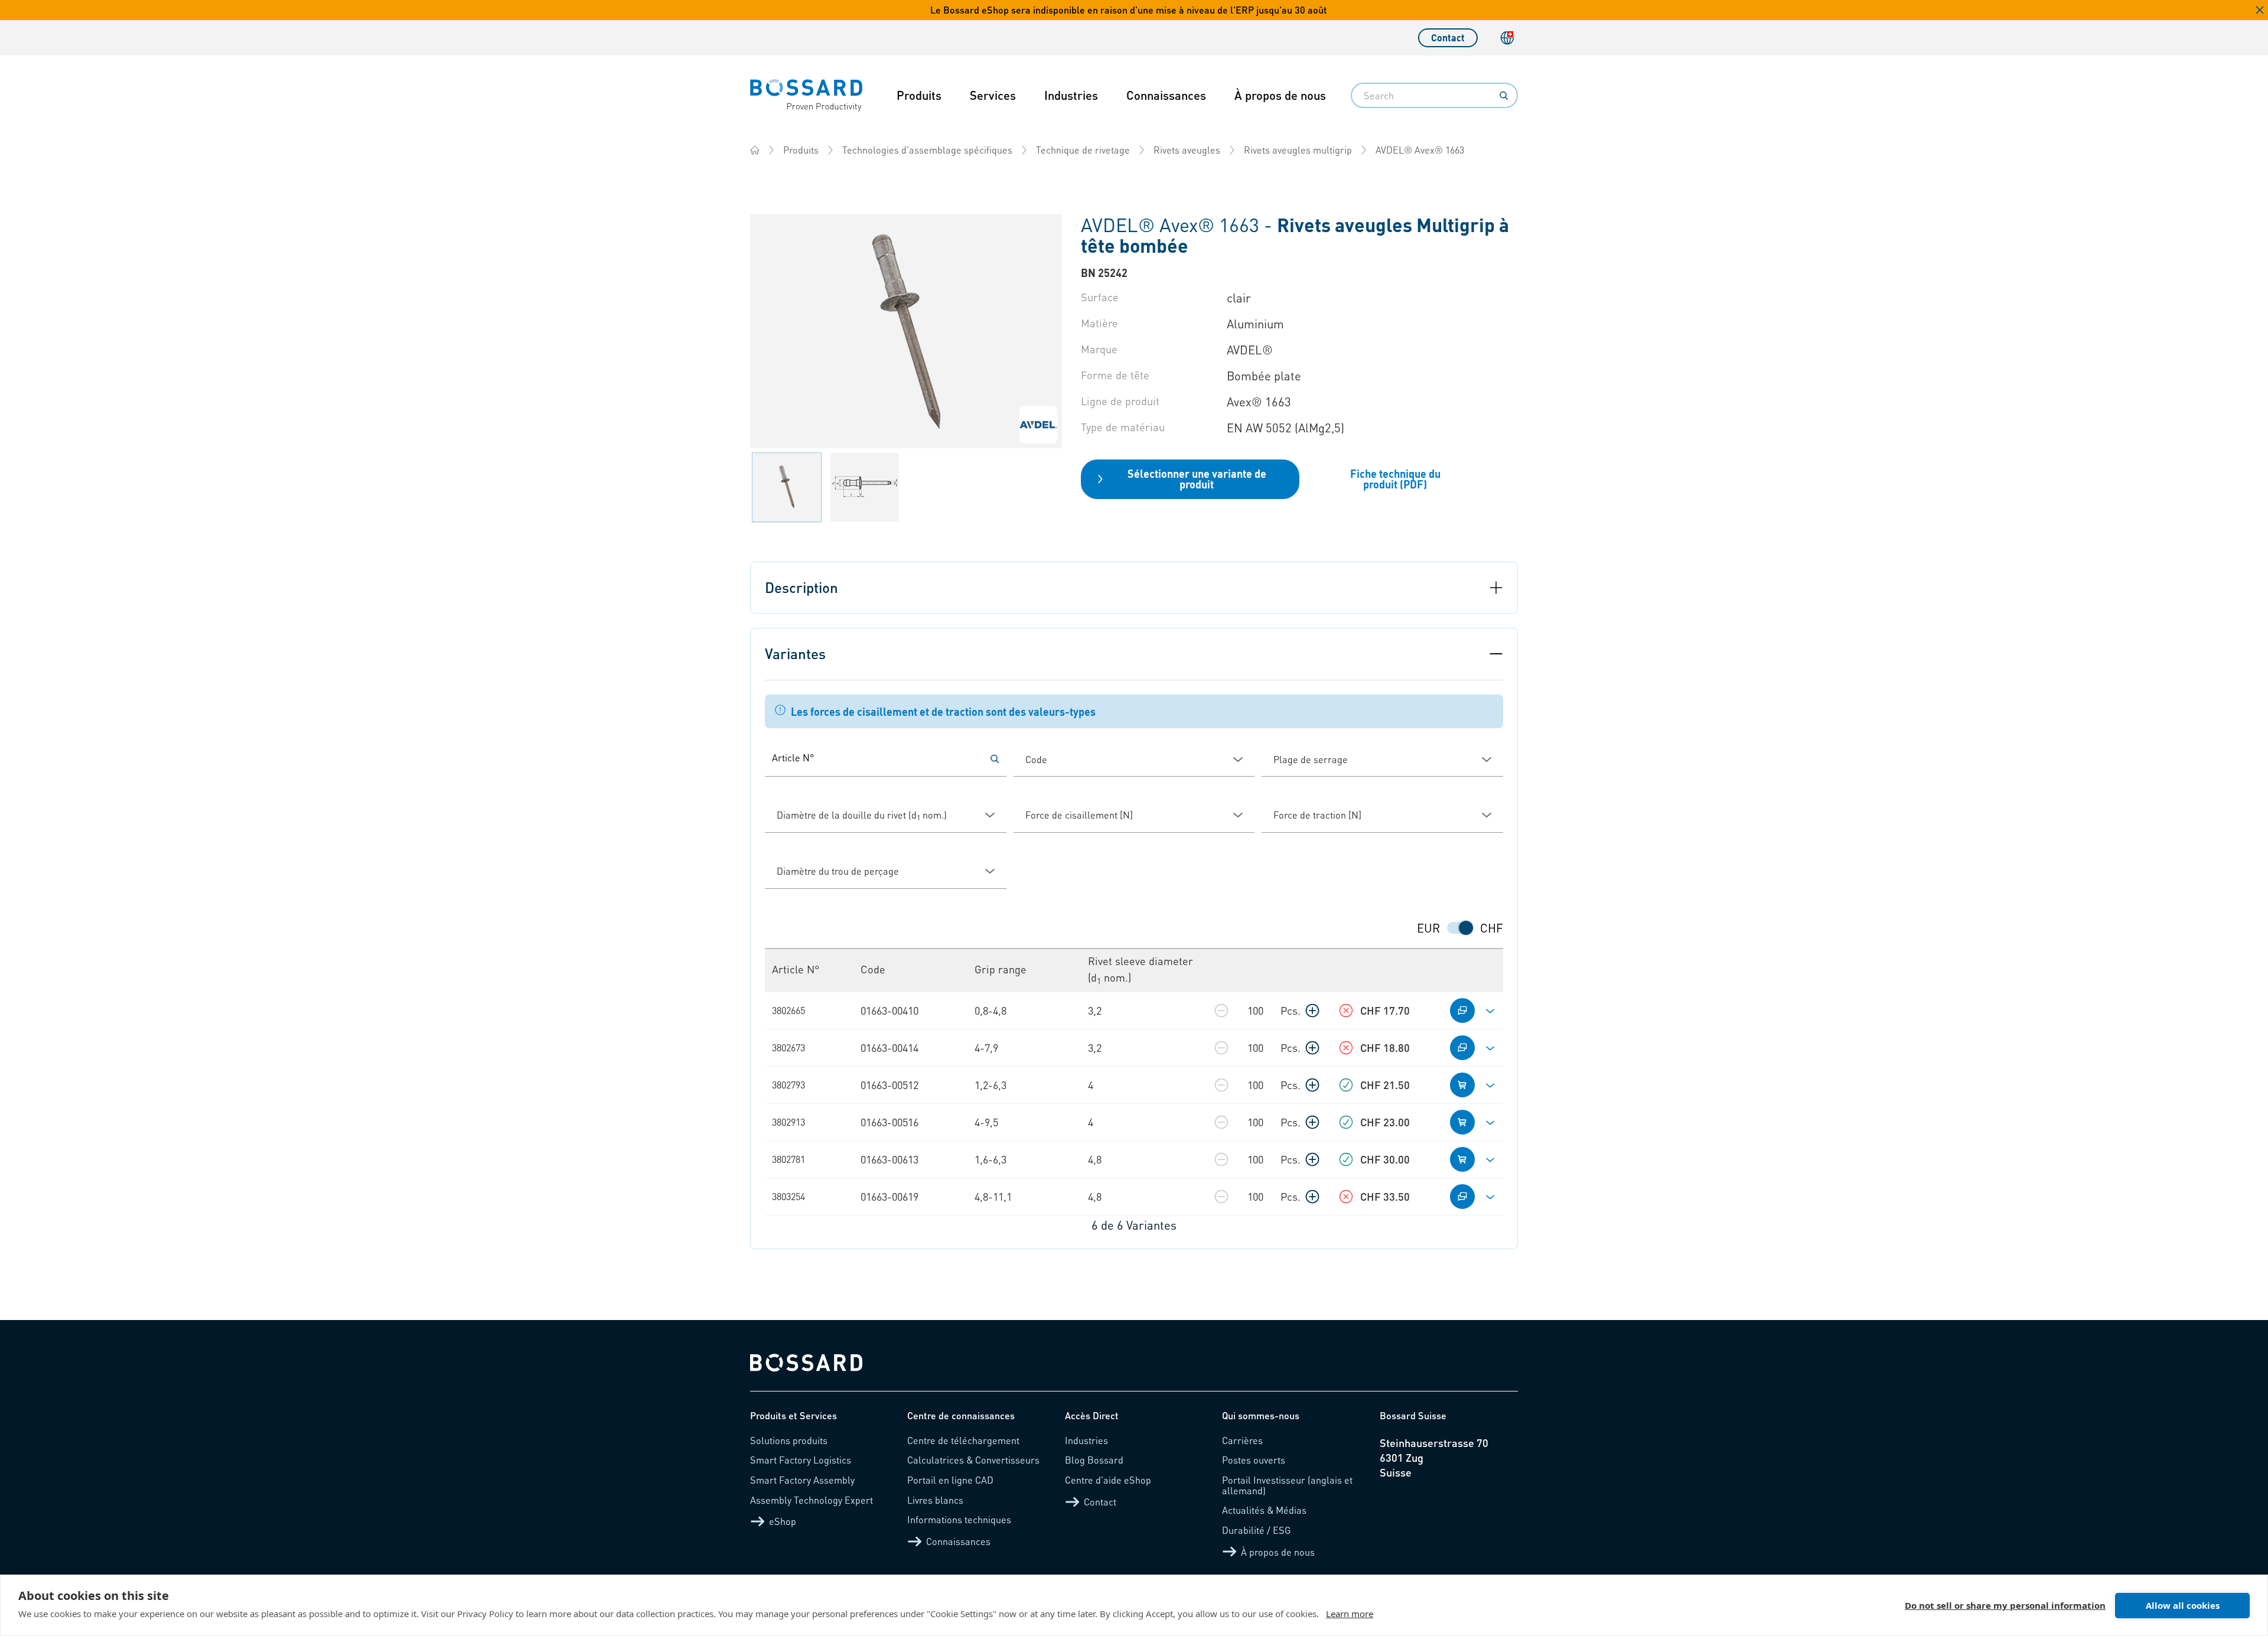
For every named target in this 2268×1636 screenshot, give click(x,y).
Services (993, 95)
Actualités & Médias (1264, 1510)
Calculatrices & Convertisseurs (973, 1460)
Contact (1448, 38)
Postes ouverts (1254, 1460)
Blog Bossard (1094, 1460)
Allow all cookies (2183, 1605)
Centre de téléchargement (963, 1440)
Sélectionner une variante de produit (1197, 479)
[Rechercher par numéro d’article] (995, 759)
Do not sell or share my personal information (2005, 1605)
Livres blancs (935, 1500)
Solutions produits (789, 1440)
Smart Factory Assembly (802, 1480)
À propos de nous (1280, 95)
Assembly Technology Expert (812, 1500)
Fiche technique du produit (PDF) (1395, 479)
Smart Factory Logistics (801, 1460)
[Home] (755, 150)
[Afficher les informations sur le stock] (1346, 1011)
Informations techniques (959, 1519)
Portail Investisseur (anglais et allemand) (1287, 1485)
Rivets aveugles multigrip (1298, 150)
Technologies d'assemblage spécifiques (927, 150)
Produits (919, 95)
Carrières (1242, 1440)
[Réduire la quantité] (1221, 1011)
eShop (783, 1521)
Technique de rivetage (1083, 150)
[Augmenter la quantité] (1312, 1011)
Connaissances (1166, 95)
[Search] (1504, 96)
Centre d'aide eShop (1108, 1480)
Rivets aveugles (1187, 150)
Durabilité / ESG (1257, 1530)
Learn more (1350, 1614)
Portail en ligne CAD (950, 1480)
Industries (1071, 95)
